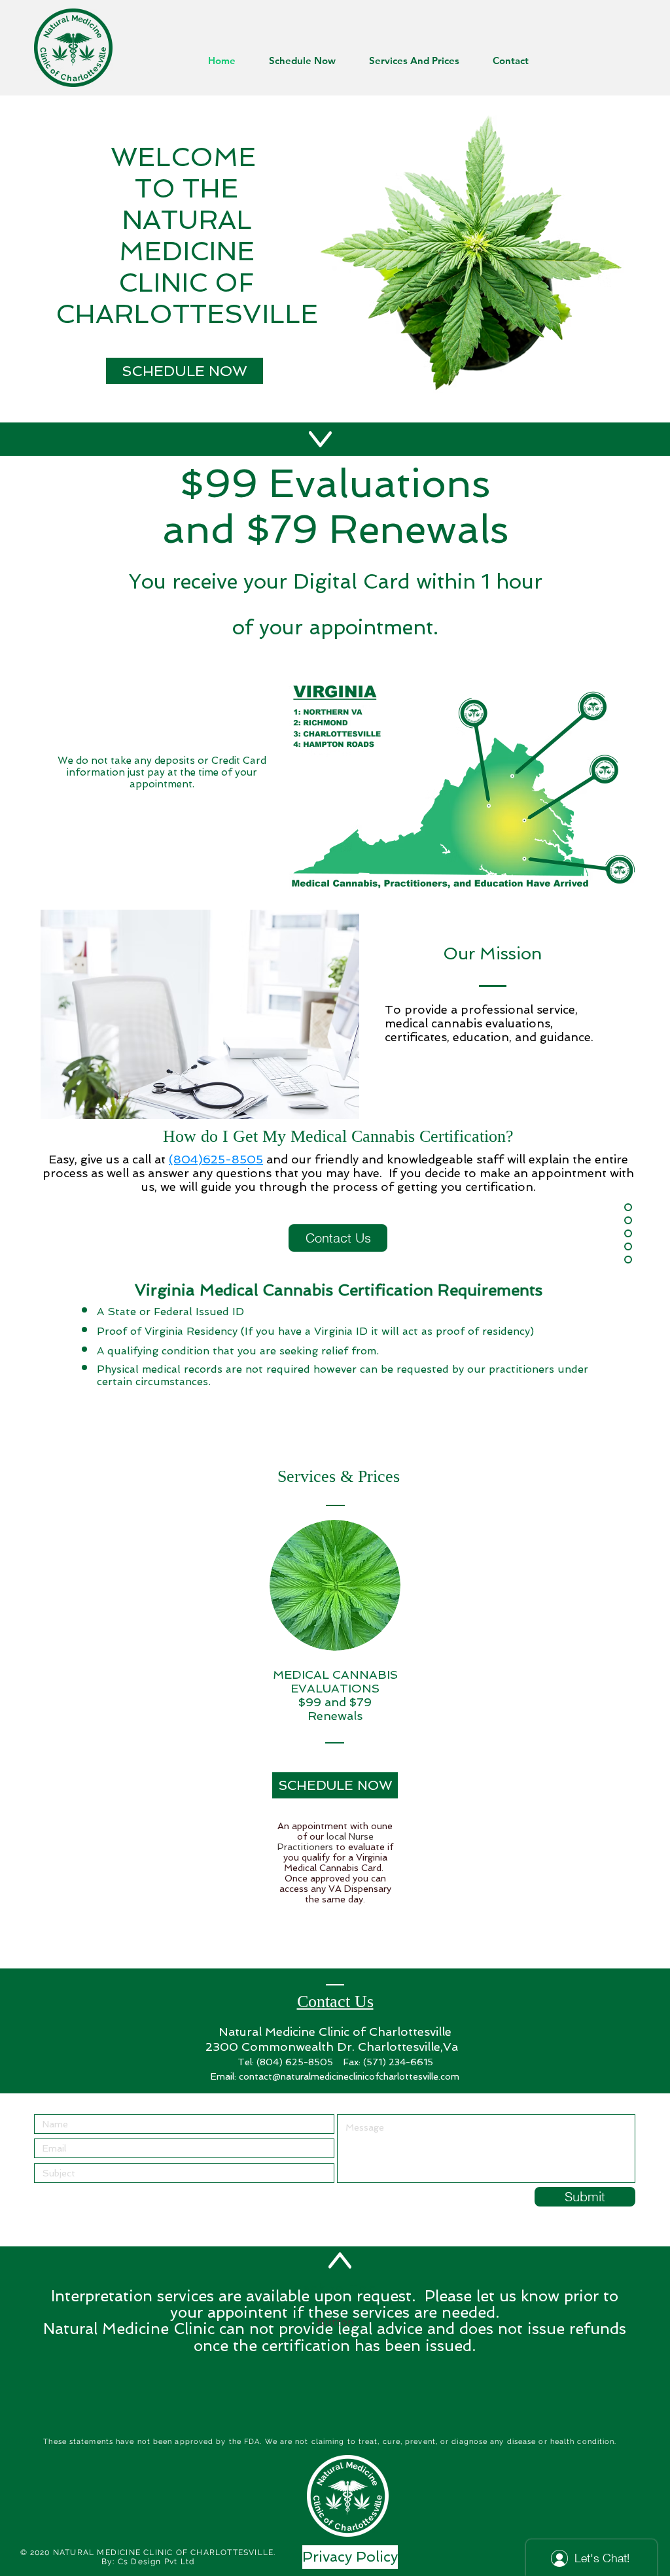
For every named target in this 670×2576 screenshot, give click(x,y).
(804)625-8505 (216, 1159)
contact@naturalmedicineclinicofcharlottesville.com (349, 2076)
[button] (335, 2323)
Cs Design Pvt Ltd (156, 2562)
